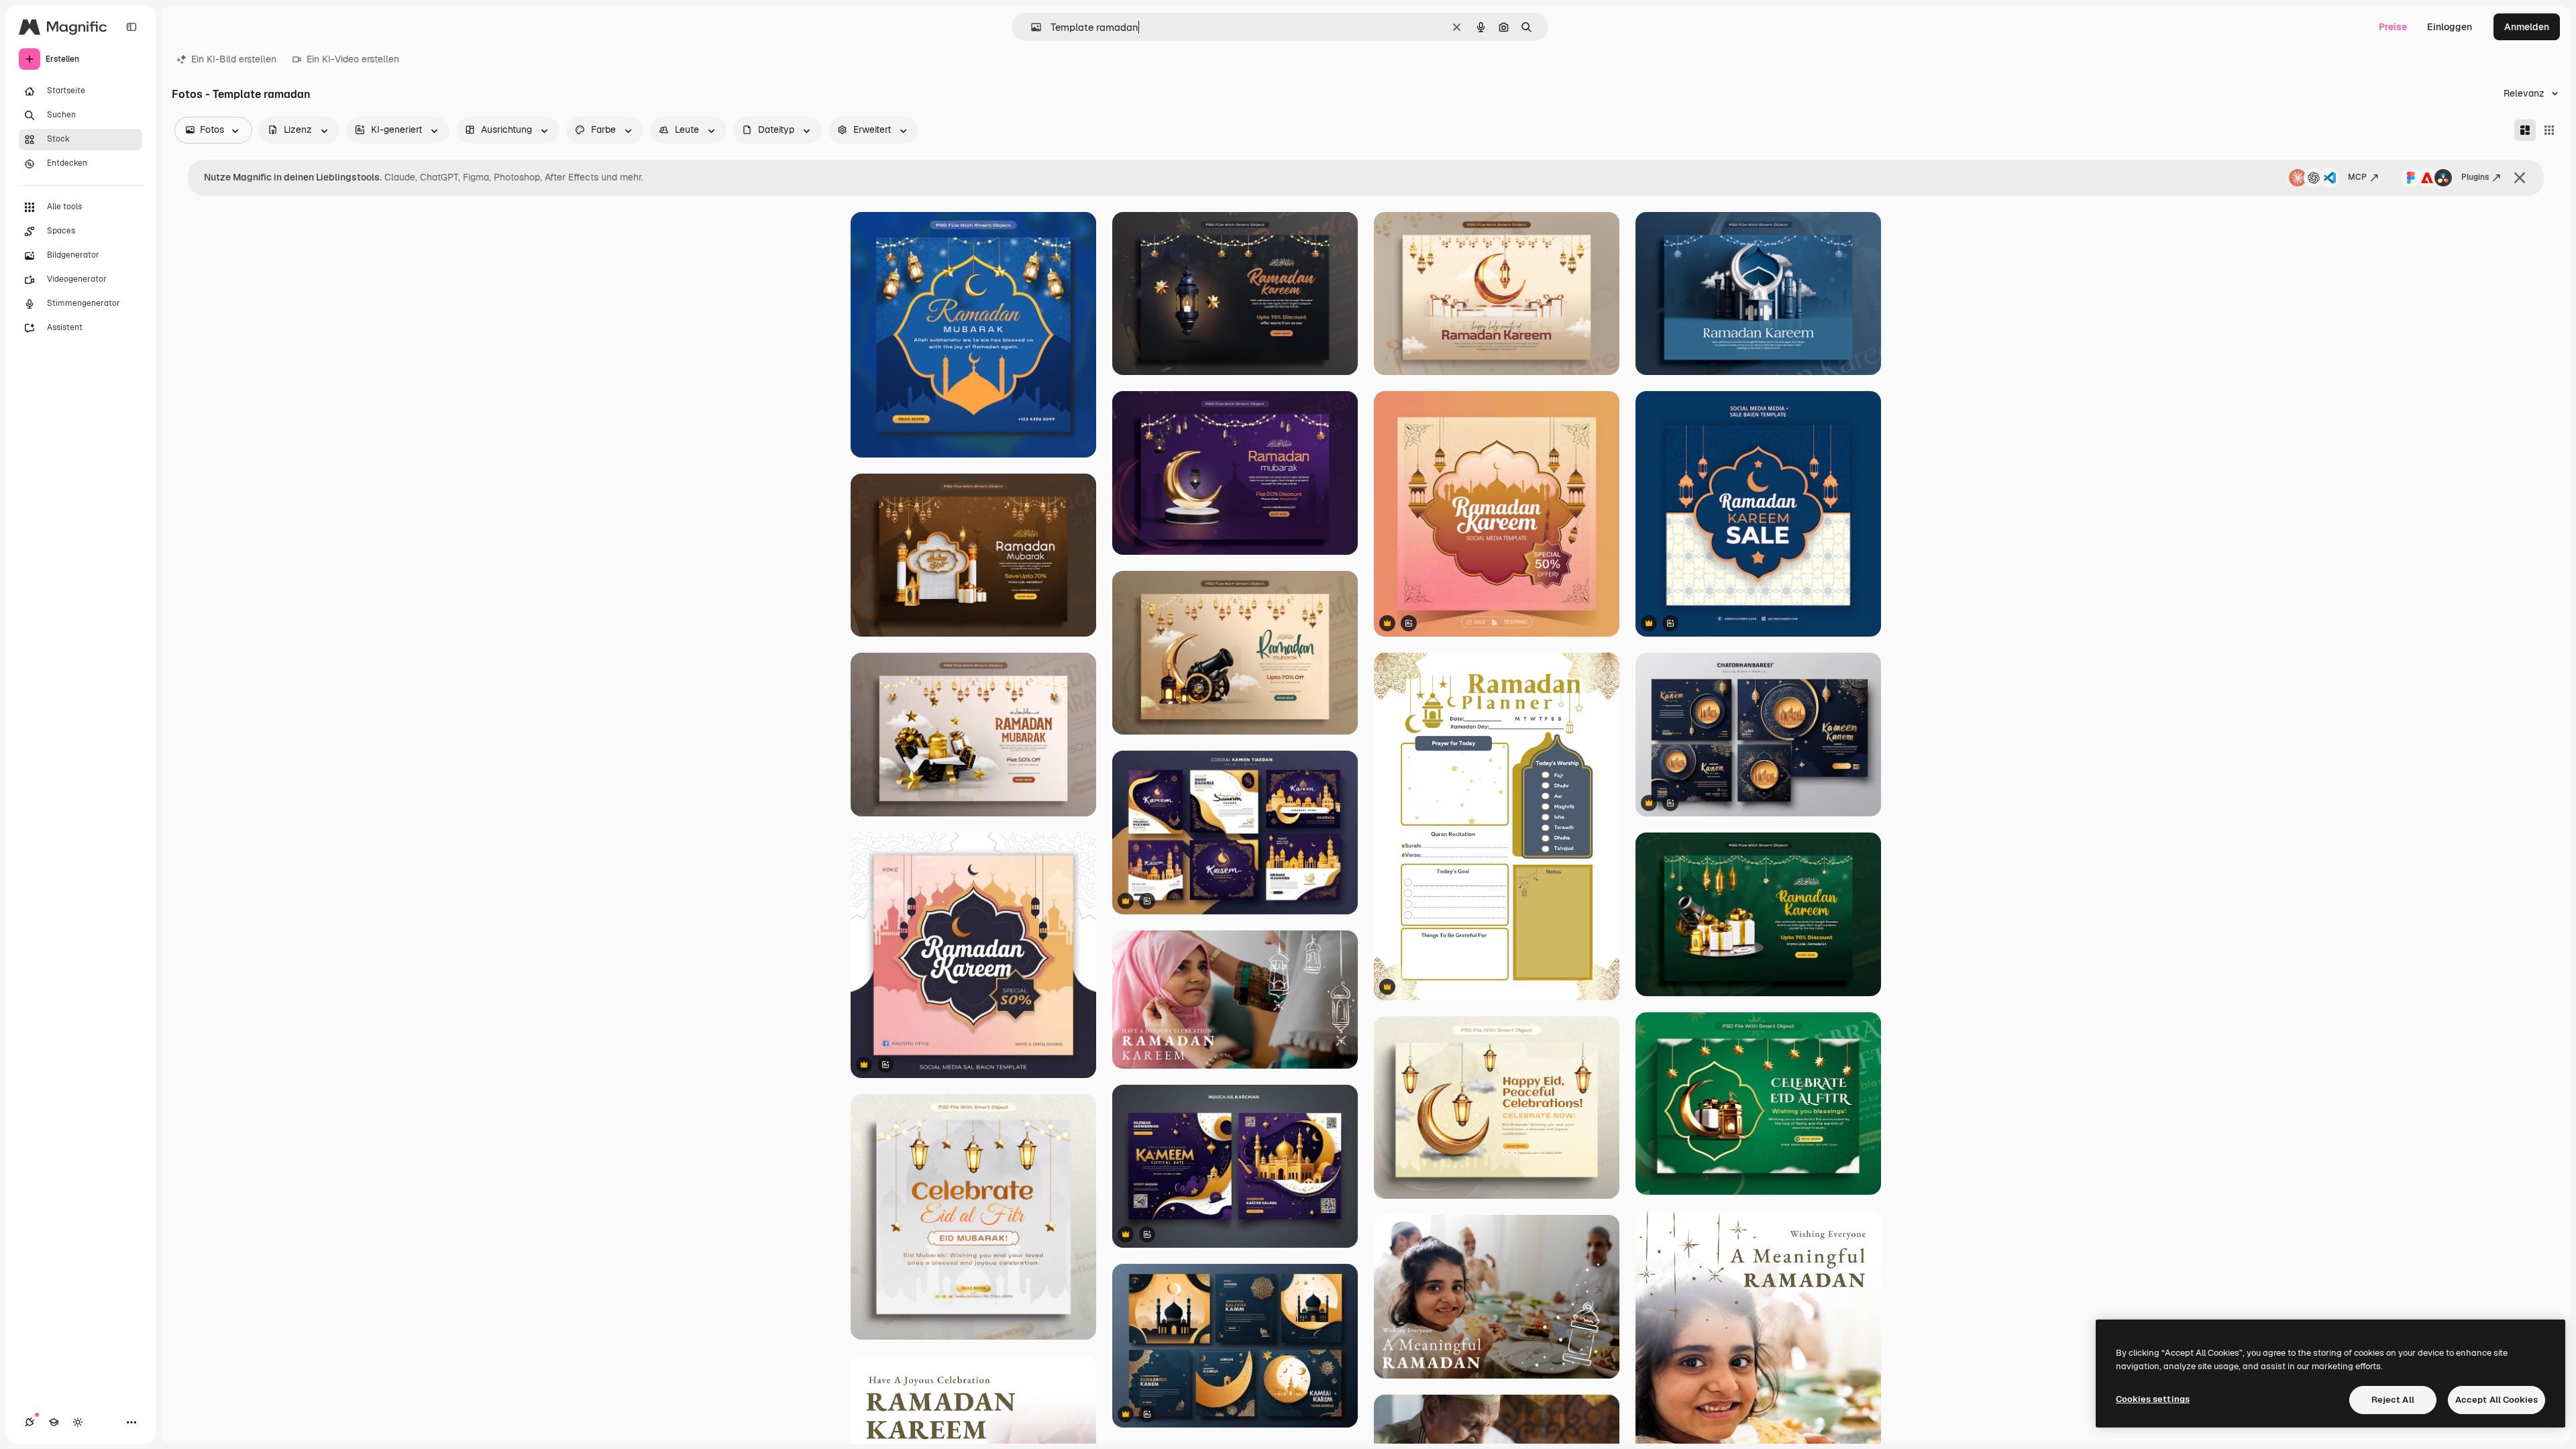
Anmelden (2527, 27)
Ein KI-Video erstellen (353, 59)
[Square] (2549, 130)
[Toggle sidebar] (131, 27)
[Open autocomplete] (1031, 27)
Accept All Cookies (2497, 1400)
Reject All (2393, 1400)
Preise (2393, 27)
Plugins (2475, 177)
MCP (2357, 177)
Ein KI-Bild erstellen (234, 59)
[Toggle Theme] (78, 1422)
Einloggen (2450, 27)
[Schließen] (2520, 178)
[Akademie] (54, 1422)
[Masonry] (2525, 130)
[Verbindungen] (30, 1422)
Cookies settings (2153, 1399)
